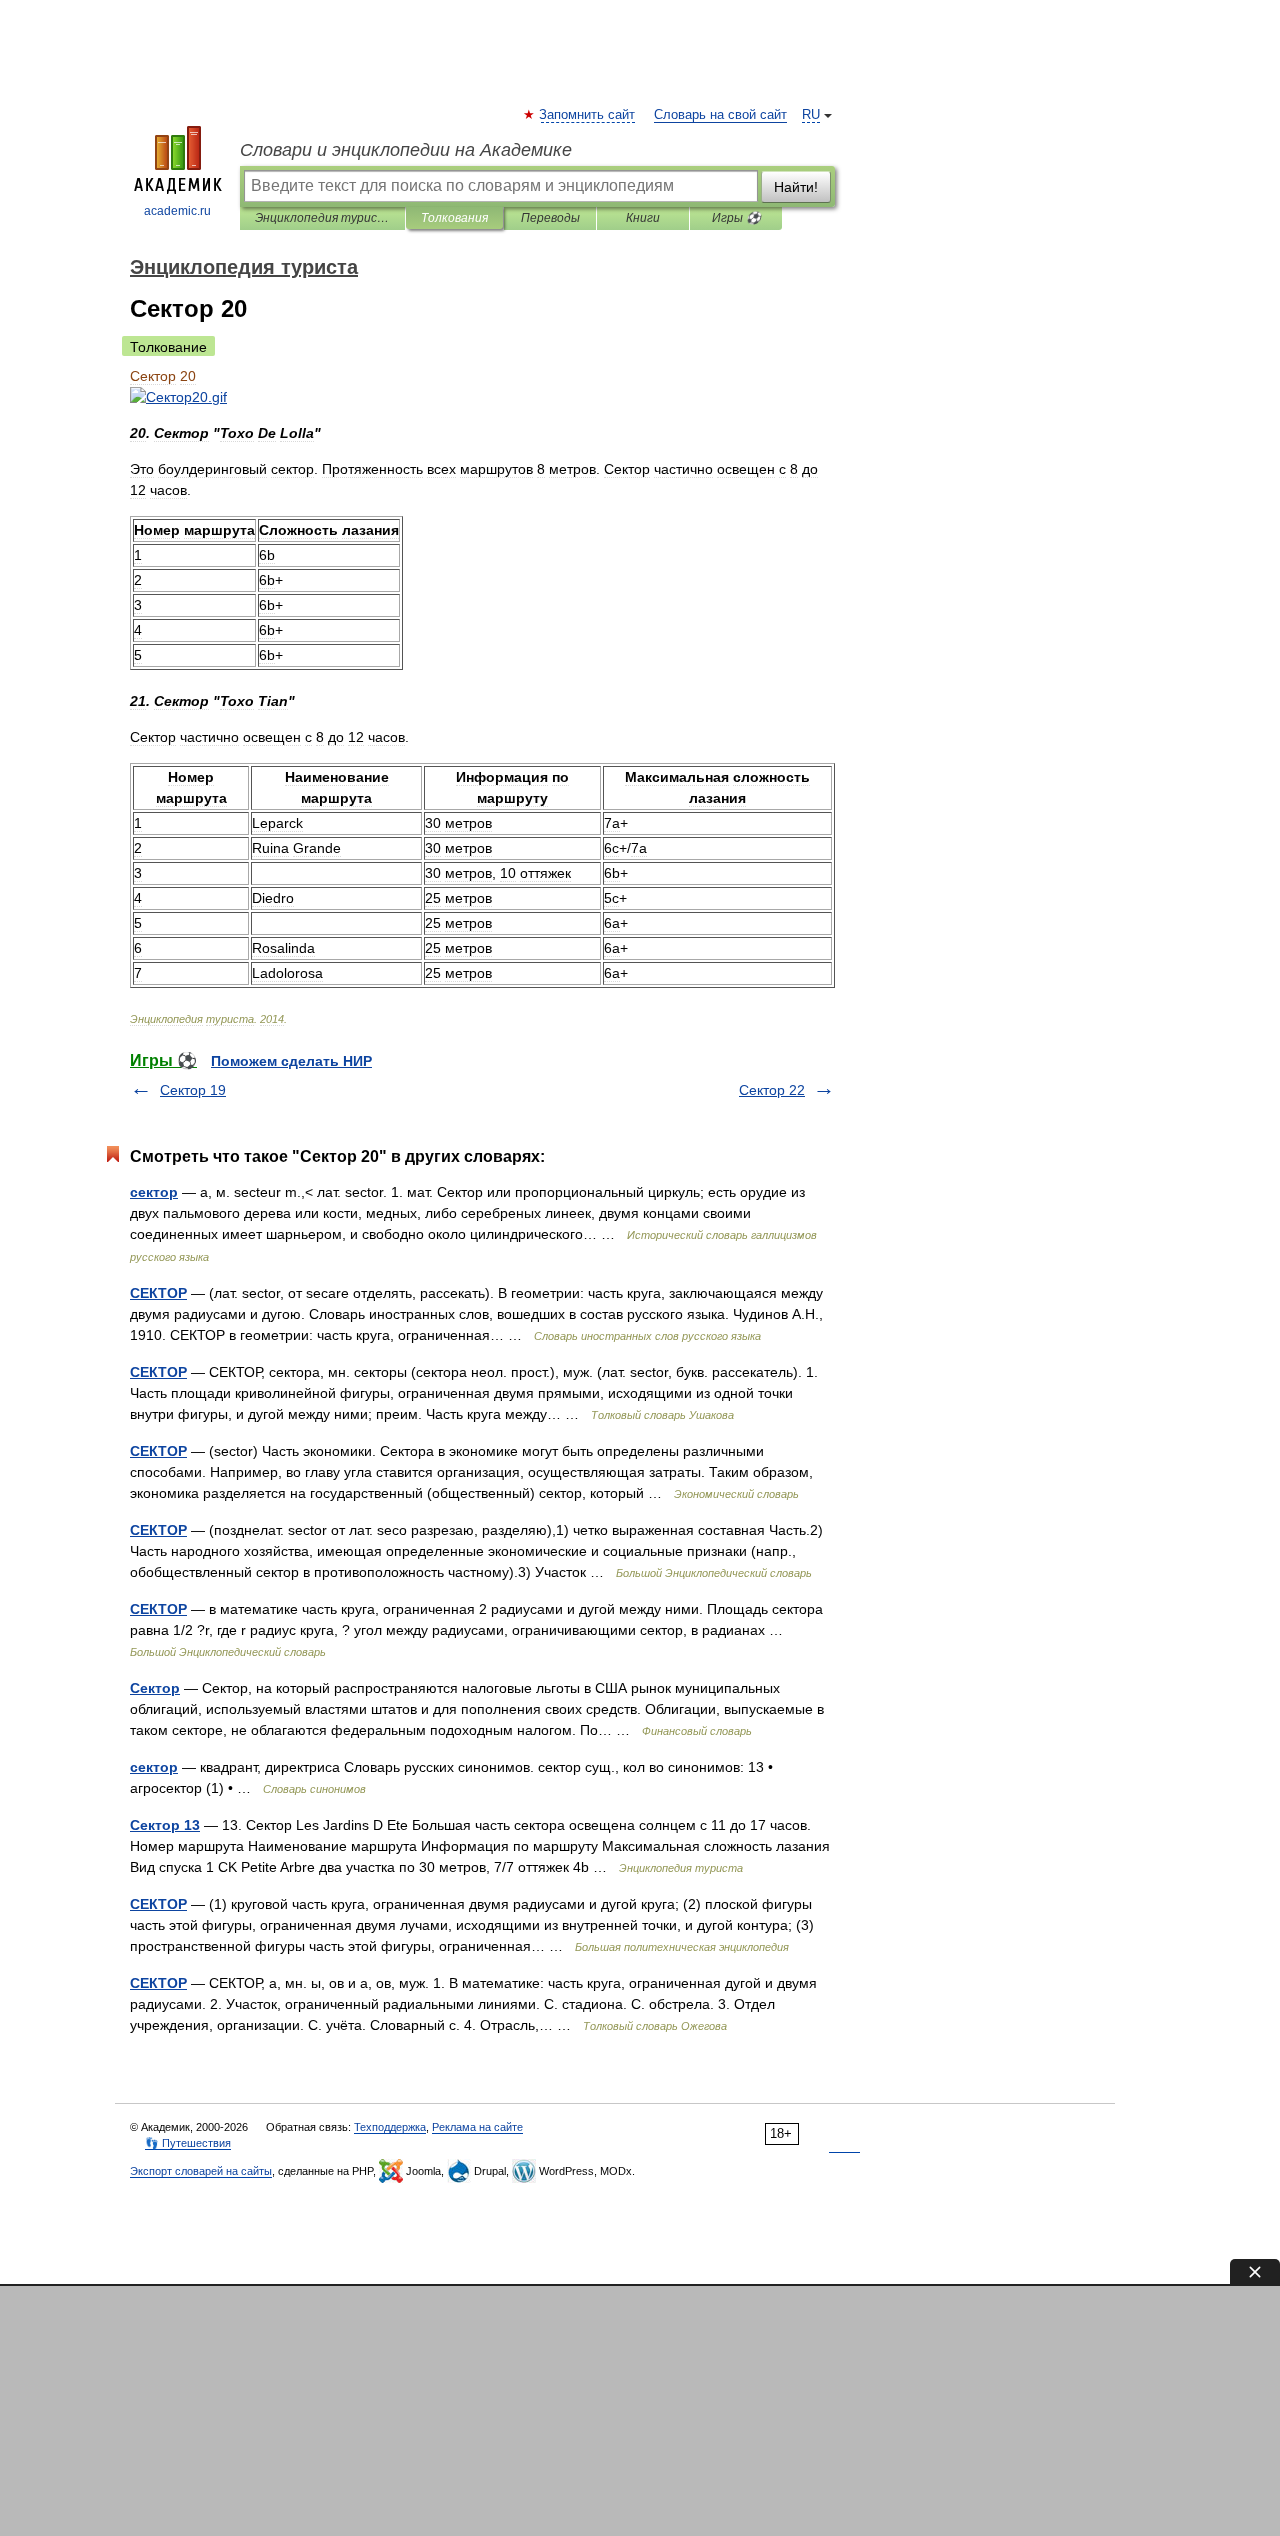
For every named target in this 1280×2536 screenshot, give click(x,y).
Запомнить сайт (588, 115)
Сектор (155, 1688)
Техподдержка (390, 2127)
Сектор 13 (165, 1825)
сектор (154, 1192)
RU (811, 115)
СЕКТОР (158, 1293)
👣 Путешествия (188, 2143)
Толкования (454, 218)
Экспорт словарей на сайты (201, 2171)
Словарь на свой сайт (720, 115)
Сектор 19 (193, 1090)
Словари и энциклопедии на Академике (406, 150)
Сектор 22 (772, 1090)
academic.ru (177, 211)
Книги (643, 218)
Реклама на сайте (477, 2127)
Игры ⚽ (736, 218)
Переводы (550, 218)
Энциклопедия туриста (322, 218)
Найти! (796, 187)
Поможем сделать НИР (291, 1061)
